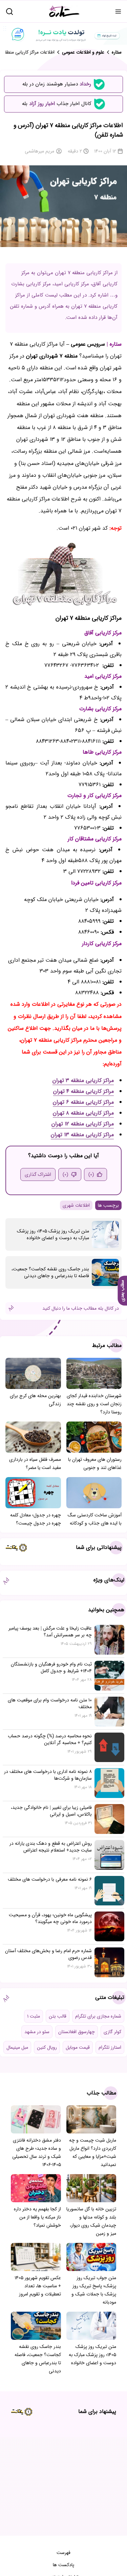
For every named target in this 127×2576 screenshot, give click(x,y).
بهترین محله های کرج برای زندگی (35, 1400)
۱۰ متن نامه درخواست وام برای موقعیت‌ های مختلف (50, 1703)
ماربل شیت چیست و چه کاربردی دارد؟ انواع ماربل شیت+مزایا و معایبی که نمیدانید (93, 2152)
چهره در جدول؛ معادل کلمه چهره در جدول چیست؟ (36, 1519)
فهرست (63, 2553)
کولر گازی (112, 2032)
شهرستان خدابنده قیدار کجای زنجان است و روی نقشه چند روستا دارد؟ (94, 1404)
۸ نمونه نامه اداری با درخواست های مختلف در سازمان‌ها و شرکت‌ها (48, 1775)
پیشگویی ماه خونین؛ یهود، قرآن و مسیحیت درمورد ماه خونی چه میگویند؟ (50, 1918)
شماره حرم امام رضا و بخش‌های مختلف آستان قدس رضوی (48, 1954)
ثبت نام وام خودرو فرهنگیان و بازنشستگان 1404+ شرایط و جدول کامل (51, 1668)
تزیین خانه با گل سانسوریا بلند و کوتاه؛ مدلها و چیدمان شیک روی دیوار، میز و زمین (91, 2221)
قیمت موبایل (78, 2047)
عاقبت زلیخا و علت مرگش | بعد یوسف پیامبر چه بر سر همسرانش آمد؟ (50, 1632)
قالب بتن (58, 2016)
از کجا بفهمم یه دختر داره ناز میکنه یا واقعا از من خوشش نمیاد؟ (37, 2217)
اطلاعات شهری (76, 1205)
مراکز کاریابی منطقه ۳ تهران (83, 1080)
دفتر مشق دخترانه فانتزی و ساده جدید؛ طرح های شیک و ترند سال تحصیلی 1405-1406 (37, 2152)
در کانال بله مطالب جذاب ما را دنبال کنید (81, 1308)
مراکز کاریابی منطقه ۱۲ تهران (83, 1124)
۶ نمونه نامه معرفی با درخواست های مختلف (50, 1879)
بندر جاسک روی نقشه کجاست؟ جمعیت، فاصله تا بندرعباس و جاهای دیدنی (50, 1272)
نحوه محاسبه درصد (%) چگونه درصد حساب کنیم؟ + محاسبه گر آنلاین (50, 1739)
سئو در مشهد (37, 2032)
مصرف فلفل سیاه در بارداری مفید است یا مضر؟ (35, 1464)
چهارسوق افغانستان (77, 2032)
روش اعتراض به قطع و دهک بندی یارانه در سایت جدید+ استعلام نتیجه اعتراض (51, 1847)
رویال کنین (47, 2047)
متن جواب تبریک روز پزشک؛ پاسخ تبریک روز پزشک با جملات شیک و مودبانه (94, 2290)
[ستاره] (64, 11)
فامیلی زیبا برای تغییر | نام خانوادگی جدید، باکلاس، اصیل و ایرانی (51, 1811)
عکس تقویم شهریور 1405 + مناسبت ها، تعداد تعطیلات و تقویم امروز (38, 2286)
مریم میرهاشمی (39, 151)
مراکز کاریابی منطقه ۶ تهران (83, 1102)
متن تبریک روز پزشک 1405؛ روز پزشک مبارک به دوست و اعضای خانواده (53, 1234)
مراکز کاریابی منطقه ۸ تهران (83, 1113)
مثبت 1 (34, 2016)
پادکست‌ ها (63, 2565)
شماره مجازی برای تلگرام (98, 2016)
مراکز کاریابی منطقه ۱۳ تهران (82, 1135)
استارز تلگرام (110, 2047)
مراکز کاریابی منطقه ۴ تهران (83, 1091)
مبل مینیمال (17, 2047)
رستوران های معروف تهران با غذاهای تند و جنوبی (95, 1464)
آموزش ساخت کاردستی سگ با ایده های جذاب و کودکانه (95, 1519)
